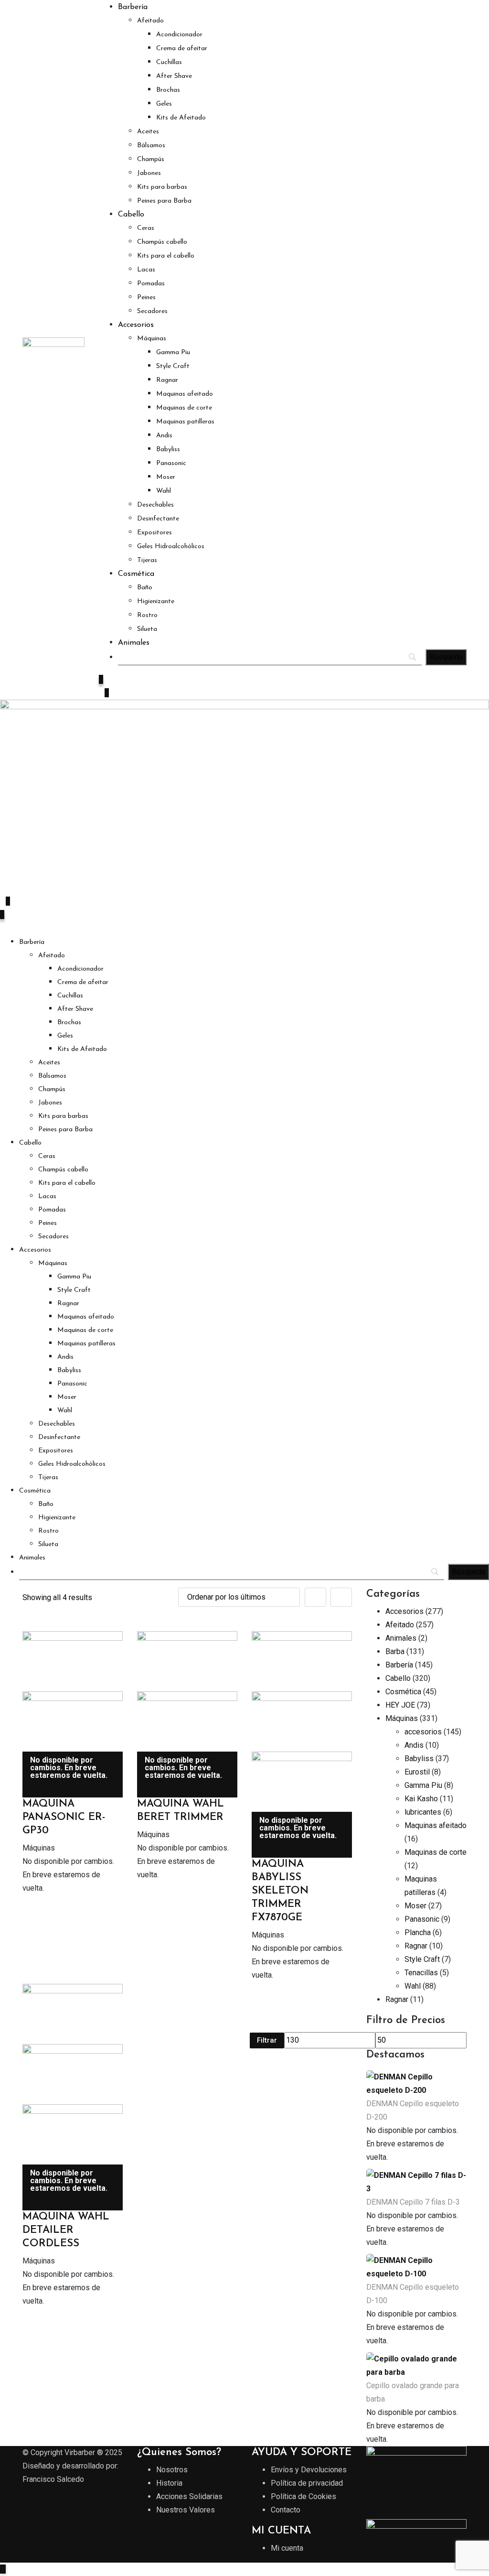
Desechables (155, 505)
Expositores (154, 533)
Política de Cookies (303, 2496)
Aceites (148, 132)
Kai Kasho (421, 1799)
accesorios (423, 1732)
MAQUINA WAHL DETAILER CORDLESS (66, 2230)
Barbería (133, 7)
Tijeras (147, 560)
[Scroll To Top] (3, 2569)
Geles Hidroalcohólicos (171, 547)
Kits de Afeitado (181, 118)
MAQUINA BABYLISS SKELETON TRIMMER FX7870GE (280, 1891)
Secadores (152, 311)
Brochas (168, 90)
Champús (151, 159)
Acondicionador (179, 35)
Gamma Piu (173, 352)
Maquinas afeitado (185, 394)
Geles (164, 104)
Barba (395, 1651)
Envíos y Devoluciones (309, 2470)
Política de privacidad (307, 2483)
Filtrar (267, 2040)
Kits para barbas (162, 187)
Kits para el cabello (166, 256)
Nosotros (172, 2470)
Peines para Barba (164, 201)
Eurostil (417, 1772)
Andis (164, 436)
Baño (145, 588)
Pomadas (151, 284)
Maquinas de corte (184, 408)
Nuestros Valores (186, 2510)
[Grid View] (315, 1597)
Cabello (131, 215)
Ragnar (167, 380)
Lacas (146, 270)
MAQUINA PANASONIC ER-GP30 (64, 1817)
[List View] (341, 1597)
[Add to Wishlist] (28, 1791)
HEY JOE (400, 1705)
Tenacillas (421, 1973)
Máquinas (152, 339)
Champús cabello (162, 242)
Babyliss (168, 449)
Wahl (164, 491)
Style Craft (173, 366)
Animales (134, 643)
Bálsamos (151, 146)
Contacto (286, 2510)
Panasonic (171, 463)
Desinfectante (158, 519)
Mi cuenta (287, 2548)
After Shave (174, 76)
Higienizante (156, 601)
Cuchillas (169, 62)
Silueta (147, 629)
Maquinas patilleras (185, 422)
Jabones (149, 173)
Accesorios (136, 325)
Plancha (418, 1932)
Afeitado (150, 21)
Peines (146, 298)
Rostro (147, 615)
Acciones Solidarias (189, 2496)
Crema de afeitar (182, 49)
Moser (166, 477)
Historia (169, 2483)
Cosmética (136, 574)
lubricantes (423, 1812)
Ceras (146, 228)
